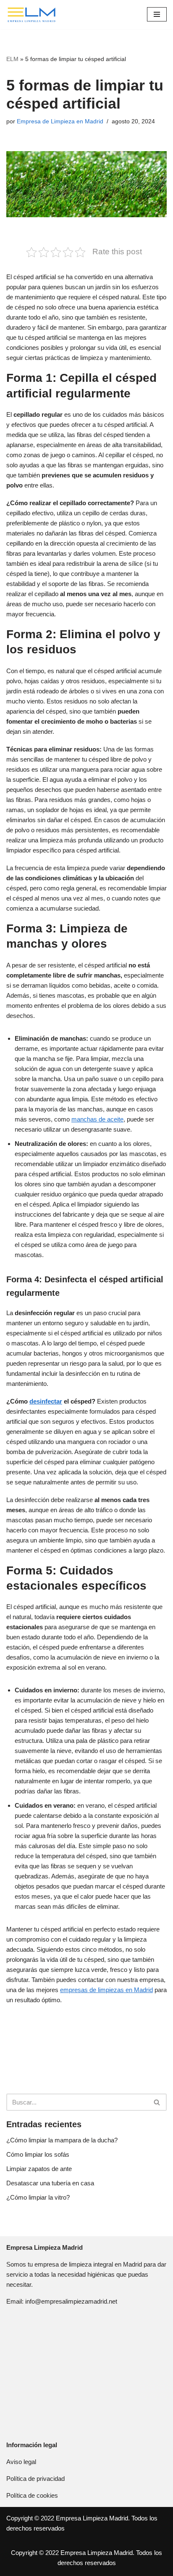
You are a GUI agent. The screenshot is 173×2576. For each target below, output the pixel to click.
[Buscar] (157, 2102)
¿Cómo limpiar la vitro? (38, 2197)
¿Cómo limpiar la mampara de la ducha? (62, 2140)
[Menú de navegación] (157, 14)
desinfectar (46, 1401)
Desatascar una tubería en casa (50, 2183)
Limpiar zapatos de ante (39, 2169)
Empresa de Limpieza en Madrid (60, 121)
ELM (12, 59)
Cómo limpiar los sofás (38, 2154)
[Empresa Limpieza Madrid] (31, 15)
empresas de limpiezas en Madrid (106, 1990)
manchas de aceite (97, 1119)
